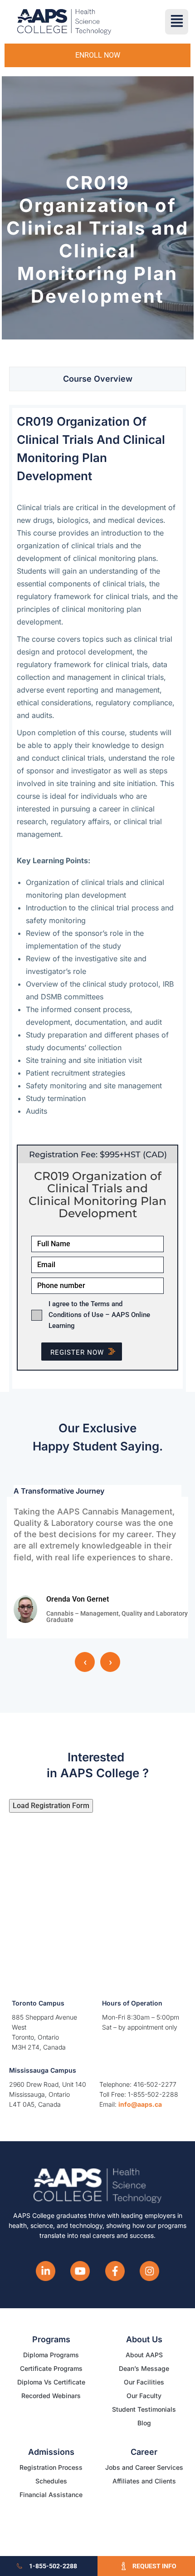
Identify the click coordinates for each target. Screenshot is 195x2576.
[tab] (97, 379)
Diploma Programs (51, 2355)
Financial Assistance (51, 2495)
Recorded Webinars (51, 2396)
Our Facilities (144, 2382)
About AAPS (144, 2355)
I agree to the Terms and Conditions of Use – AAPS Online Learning (99, 1315)
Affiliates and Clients (144, 2481)
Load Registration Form (51, 1806)
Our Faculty (144, 2396)
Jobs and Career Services (144, 2467)
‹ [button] (85, 1662)
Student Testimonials (144, 2409)
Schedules (51, 2481)
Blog (144, 2423)
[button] (177, 22)
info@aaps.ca (140, 2104)
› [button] (110, 1662)
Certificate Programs (51, 2368)
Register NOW (77, 1352)
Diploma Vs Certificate (51, 2382)
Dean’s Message (144, 2368)
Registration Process (51, 2467)
